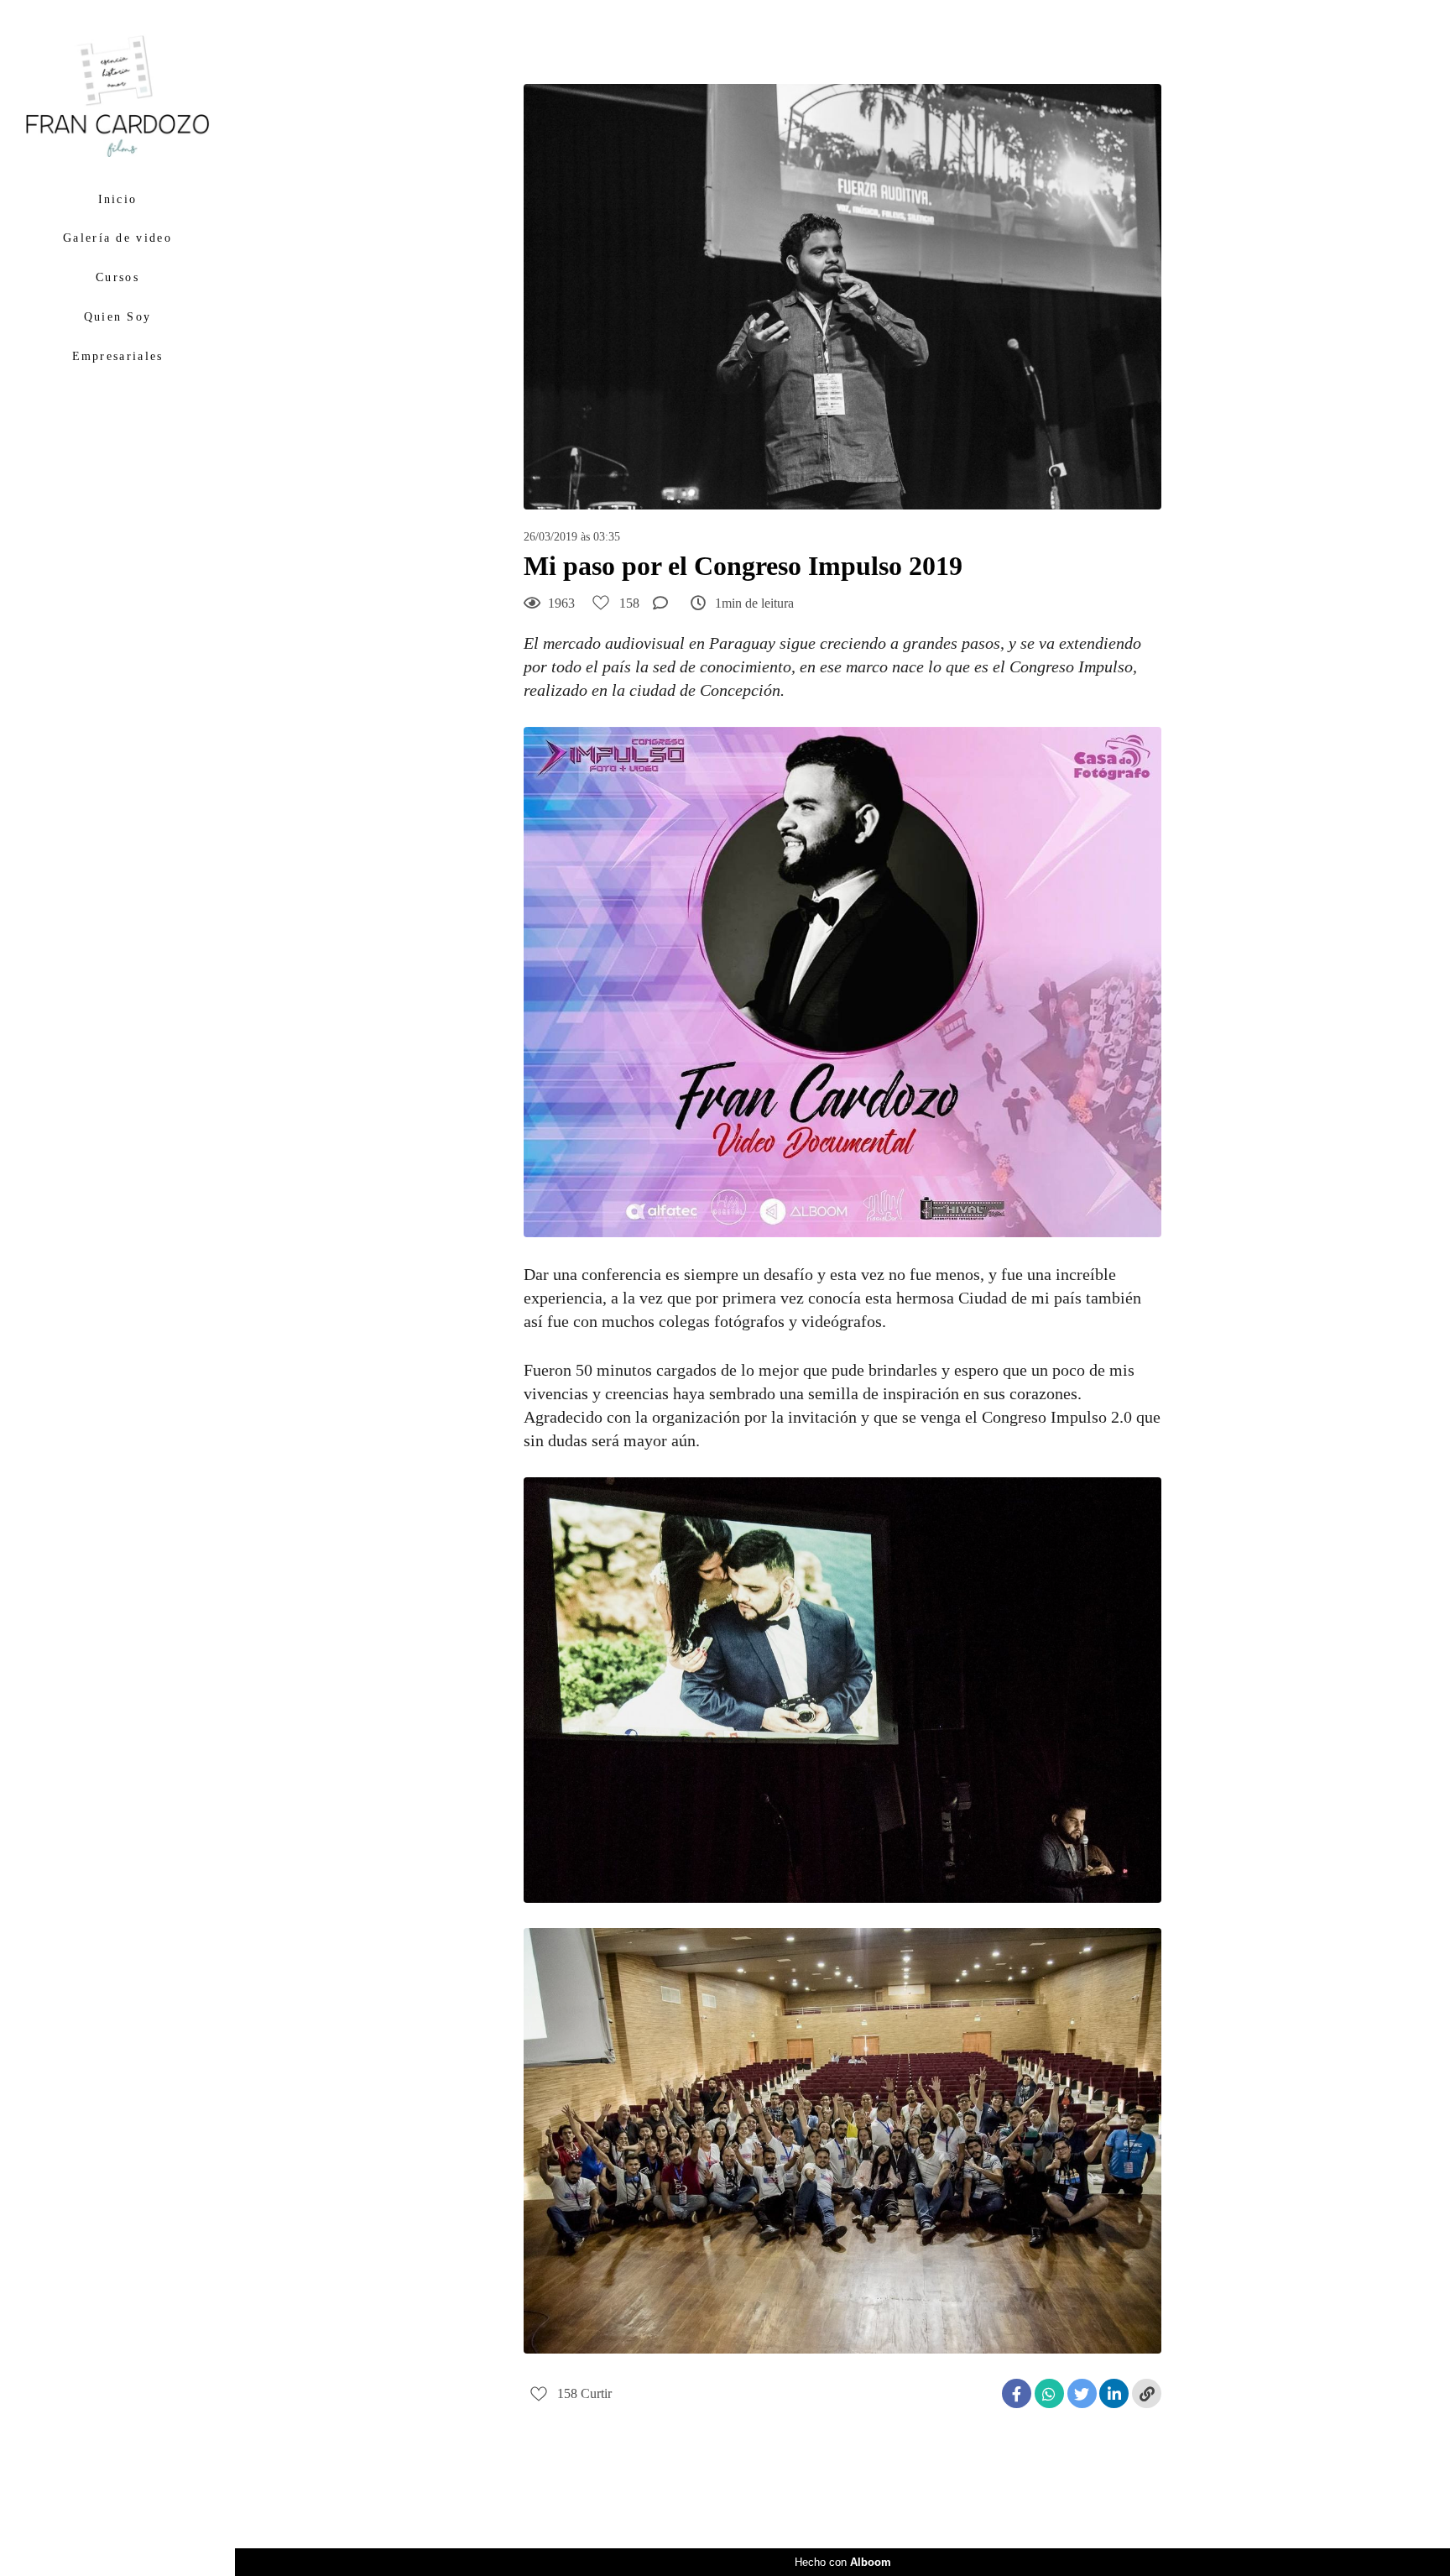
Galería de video (117, 238)
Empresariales (118, 356)
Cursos (117, 277)
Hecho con (843, 2562)
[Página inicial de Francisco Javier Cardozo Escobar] (117, 97)
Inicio (118, 199)
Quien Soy (118, 317)
